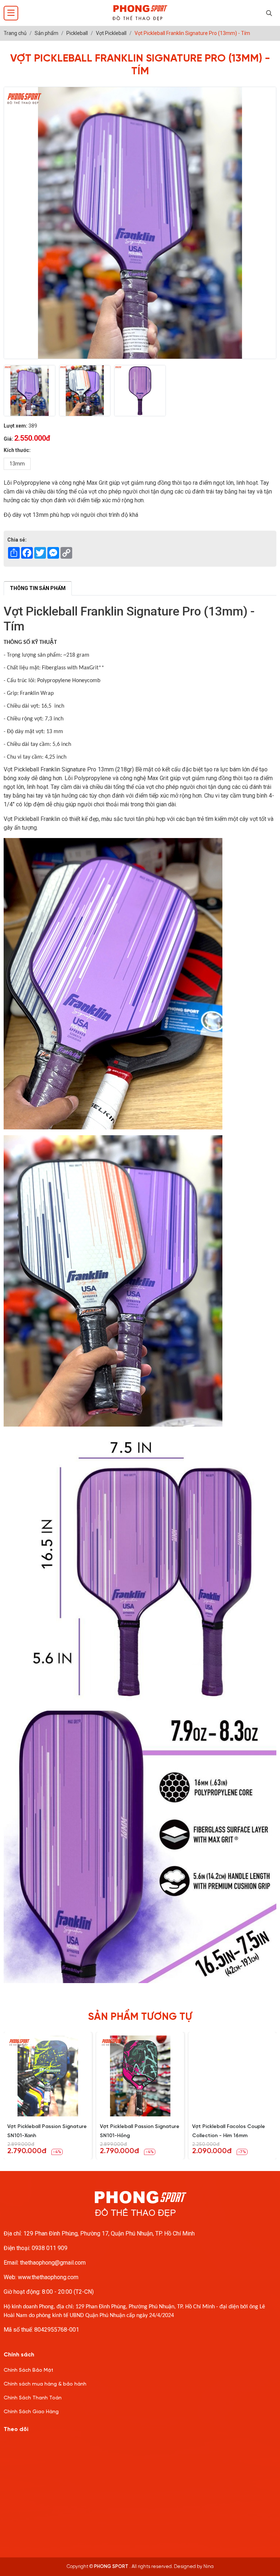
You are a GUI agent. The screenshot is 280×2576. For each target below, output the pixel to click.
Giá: (8, 439)
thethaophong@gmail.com (53, 2263)
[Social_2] (55, 2449)
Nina (209, 2567)
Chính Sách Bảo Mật (28, 2370)
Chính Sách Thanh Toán (33, 2398)
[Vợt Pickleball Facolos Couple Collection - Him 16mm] (232, 2076)
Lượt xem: (15, 426)
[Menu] (11, 13)
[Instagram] (13, 2449)
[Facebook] (34, 2449)
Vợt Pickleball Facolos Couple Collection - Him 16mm (229, 2131)
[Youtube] (76, 2449)
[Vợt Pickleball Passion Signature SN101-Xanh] (48, 2076)
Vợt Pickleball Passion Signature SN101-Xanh (47, 2131)
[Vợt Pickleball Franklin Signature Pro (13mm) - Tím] (30, 391)
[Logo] (140, 13)
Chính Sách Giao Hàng (31, 2412)
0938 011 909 (50, 2248)
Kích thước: (17, 450)
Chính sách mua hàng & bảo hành (45, 2384)
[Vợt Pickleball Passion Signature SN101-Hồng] (140, 2076)
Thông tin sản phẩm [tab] (38, 588)
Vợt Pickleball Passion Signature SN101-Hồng (140, 2131)
